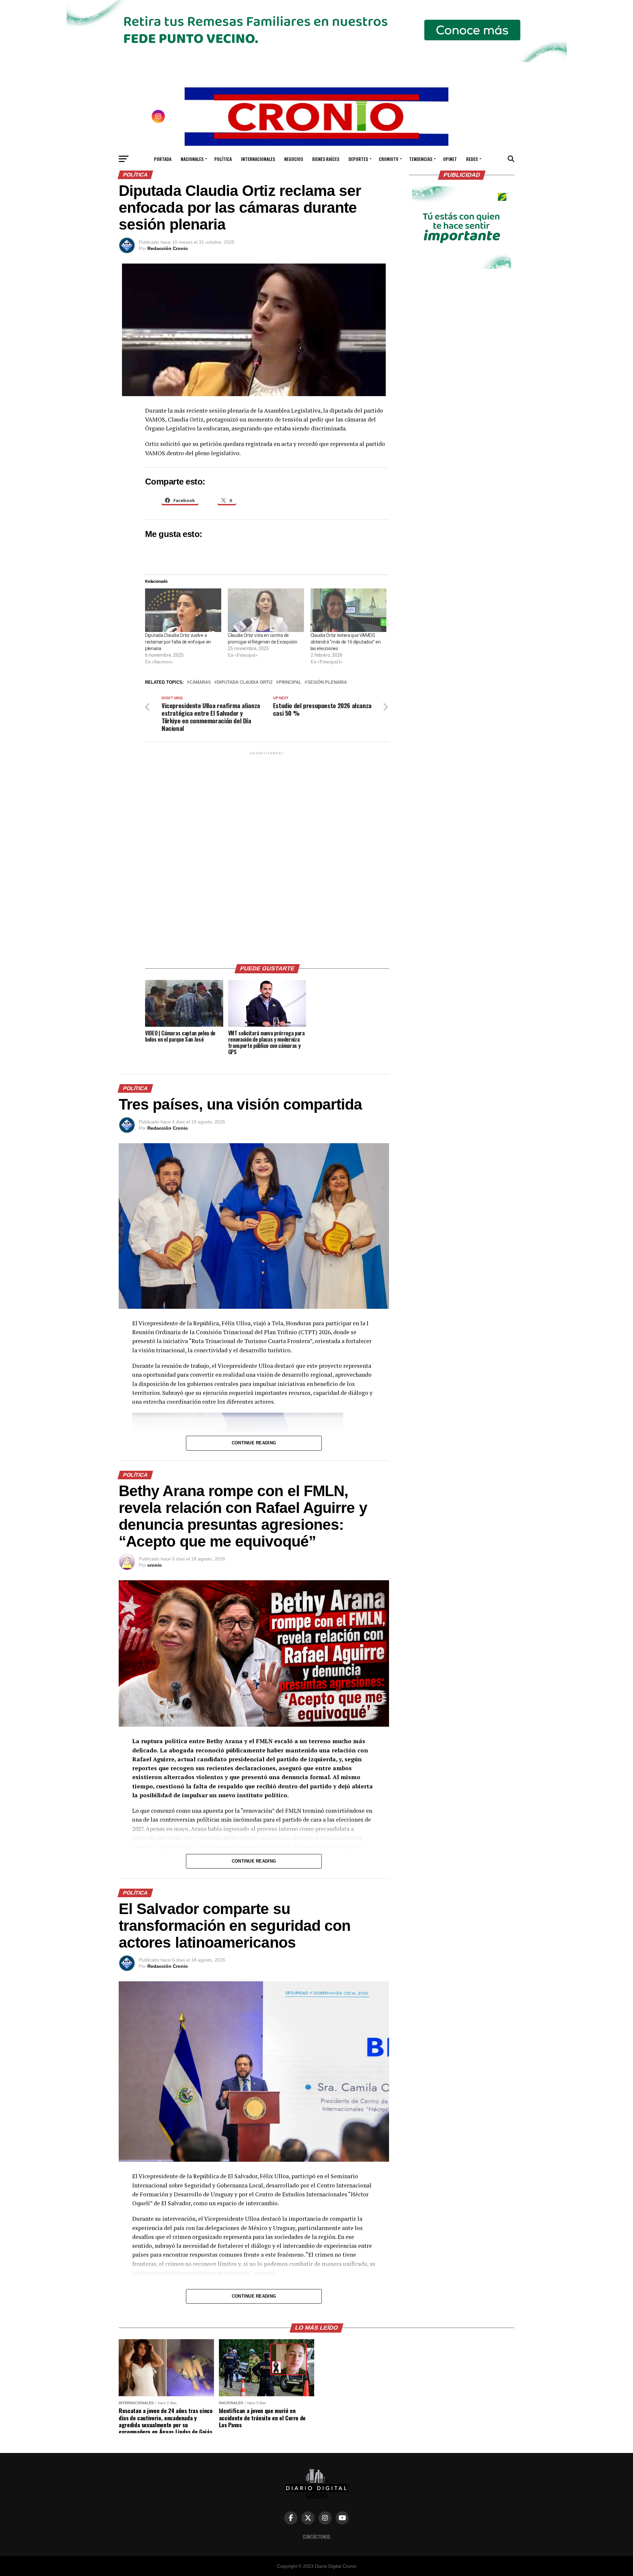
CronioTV (389, 159)
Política (223, 159)
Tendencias (421, 159)
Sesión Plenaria (327, 683)
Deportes (358, 159)
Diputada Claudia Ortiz (245, 683)
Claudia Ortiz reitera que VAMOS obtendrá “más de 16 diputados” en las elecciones (346, 642)
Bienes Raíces (326, 159)
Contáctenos (316, 2537)
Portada (163, 159)
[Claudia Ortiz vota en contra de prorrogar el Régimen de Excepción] (266, 610)
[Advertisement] (267, 855)
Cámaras (200, 683)
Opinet (450, 159)
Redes (472, 159)
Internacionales (258, 159)
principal (290, 683)
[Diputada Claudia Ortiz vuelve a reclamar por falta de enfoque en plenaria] (183, 610)
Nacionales (192, 159)
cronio (155, 1565)
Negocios (294, 159)
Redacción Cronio (168, 248)
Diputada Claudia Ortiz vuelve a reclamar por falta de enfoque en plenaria (178, 642)
